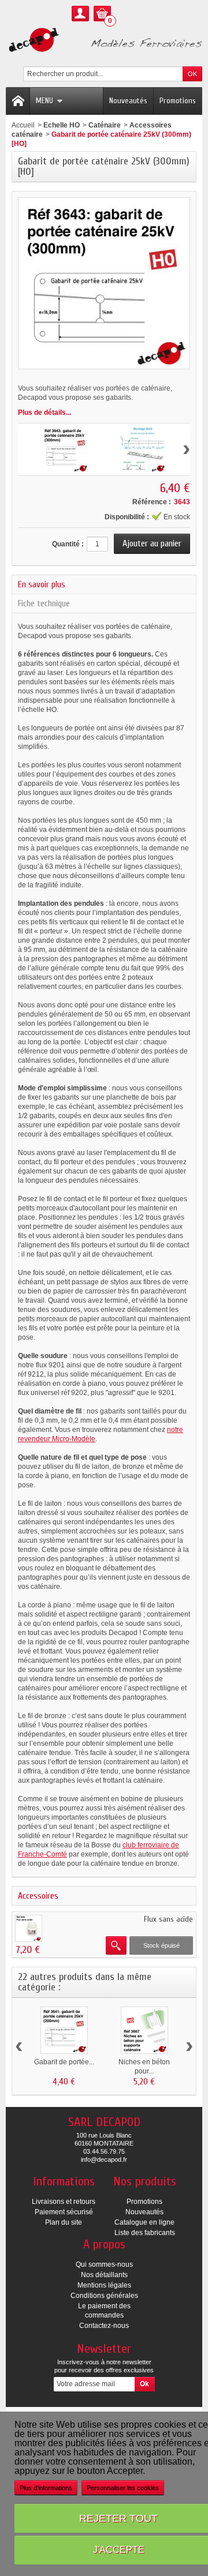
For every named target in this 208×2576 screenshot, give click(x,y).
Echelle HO (62, 125)
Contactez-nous (104, 2326)
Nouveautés (128, 101)
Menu (44, 101)
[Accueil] (18, 101)
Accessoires (38, 1896)
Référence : (152, 502)
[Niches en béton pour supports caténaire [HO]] (144, 2030)
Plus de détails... (44, 413)
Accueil (23, 125)
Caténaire (105, 125)
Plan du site (64, 2222)
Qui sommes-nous (104, 2264)
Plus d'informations (46, 2488)
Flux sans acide (168, 1919)
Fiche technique (44, 603)
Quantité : (68, 544)
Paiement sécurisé (64, 2212)
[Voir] (116, 1945)
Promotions (178, 101)
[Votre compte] (80, 14)
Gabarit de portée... (64, 2062)
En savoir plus (42, 584)
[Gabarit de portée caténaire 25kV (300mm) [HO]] (65, 449)
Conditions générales (104, 2296)
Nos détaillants (104, 2275)
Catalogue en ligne (144, 2222)
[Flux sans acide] (29, 1928)
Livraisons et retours (64, 2202)
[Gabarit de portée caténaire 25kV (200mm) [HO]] (64, 2030)
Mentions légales (104, 2285)
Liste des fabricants (145, 2233)
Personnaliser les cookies (123, 2488)
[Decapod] (104, 41)
